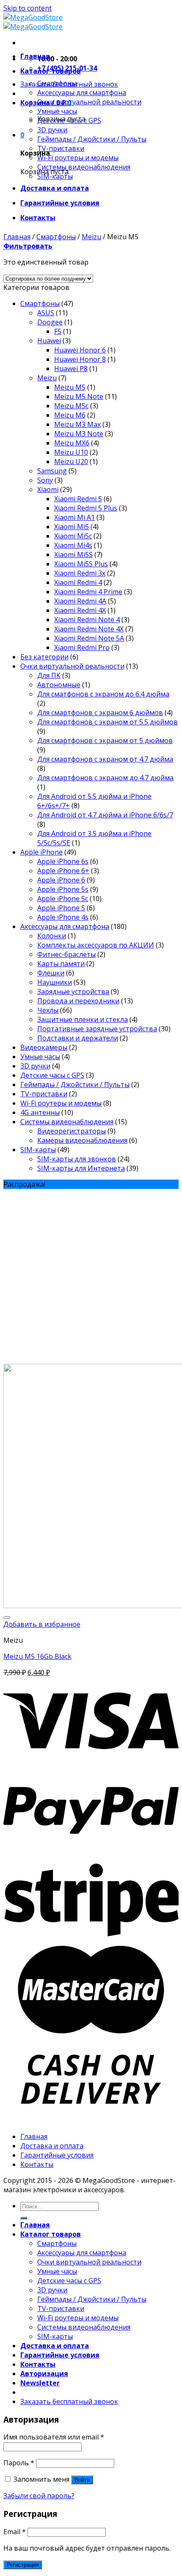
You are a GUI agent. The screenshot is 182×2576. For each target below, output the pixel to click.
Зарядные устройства (73, 992)
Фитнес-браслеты (66, 954)
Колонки (52, 936)
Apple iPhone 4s (63, 917)
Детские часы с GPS (69, 120)
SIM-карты (55, 176)
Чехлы (48, 1010)
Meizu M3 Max (77, 424)
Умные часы (57, 111)
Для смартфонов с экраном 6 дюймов (100, 713)
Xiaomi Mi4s (73, 545)
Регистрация (23, 2565)
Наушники (55, 982)
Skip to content (28, 8)
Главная (35, 56)
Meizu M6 (70, 415)
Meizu (91, 237)
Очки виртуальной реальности (89, 102)
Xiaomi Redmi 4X (80, 610)
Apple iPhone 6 (61, 880)
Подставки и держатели (78, 1038)
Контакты (38, 218)
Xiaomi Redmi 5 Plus (86, 508)
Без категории (44, 657)
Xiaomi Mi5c (73, 536)
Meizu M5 (70, 387)
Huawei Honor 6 (80, 350)
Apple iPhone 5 (61, 908)
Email (15, 2532)
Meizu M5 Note (79, 396)
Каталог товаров (51, 71)
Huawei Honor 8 (80, 359)
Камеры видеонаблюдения (82, 1140)
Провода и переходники (78, 1001)
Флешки (51, 973)
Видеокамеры (44, 1047)
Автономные (59, 685)
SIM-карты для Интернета (81, 1168)
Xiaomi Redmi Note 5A (89, 638)
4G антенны (40, 1112)
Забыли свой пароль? (39, 2496)
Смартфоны (57, 83)
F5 (58, 331)
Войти (82, 2480)
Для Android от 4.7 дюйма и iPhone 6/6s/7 (105, 815)
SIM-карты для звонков (77, 1159)
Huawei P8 (71, 369)
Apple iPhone (41, 852)
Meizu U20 (71, 462)
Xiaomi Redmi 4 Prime (88, 592)
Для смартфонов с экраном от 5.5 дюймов (108, 722)
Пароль (19, 2463)
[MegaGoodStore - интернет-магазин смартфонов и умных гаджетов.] (33, 22)
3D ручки (52, 130)
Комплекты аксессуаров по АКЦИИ (96, 945)
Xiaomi (48, 489)
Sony (45, 480)
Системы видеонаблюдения (84, 167)
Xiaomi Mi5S (73, 555)
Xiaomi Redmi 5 (78, 499)
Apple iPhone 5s (63, 889)
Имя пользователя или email (54, 2437)
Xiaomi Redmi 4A (80, 601)
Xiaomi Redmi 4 (78, 582)
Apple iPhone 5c (63, 899)
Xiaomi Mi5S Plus (81, 564)
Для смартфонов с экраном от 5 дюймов (105, 740)
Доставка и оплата (55, 188)
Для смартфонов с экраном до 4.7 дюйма (105, 778)
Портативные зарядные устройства (97, 1029)
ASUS (46, 313)
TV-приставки (61, 148)
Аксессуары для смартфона (82, 93)
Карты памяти (61, 964)
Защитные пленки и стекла (83, 1019)
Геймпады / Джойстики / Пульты (92, 139)
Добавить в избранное (42, 1624)
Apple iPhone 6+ (63, 871)
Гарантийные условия (60, 203)
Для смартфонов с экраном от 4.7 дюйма (105, 759)
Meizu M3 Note (79, 434)
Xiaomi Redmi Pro (82, 647)
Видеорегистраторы (72, 1131)
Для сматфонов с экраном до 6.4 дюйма (103, 694)
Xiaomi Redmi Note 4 (87, 620)
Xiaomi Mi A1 (74, 517)
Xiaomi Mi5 (72, 527)
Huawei (49, 341)
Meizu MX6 (72, 443)
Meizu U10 (71, 452)
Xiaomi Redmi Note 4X (89, 629)
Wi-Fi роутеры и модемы (78, 158)
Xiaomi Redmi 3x (80, 573)
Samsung (52, 471)
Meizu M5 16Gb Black (37, 1656)
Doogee (50, 322)
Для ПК (49, 675)
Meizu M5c (71, 406)
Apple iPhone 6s (63, 861)
